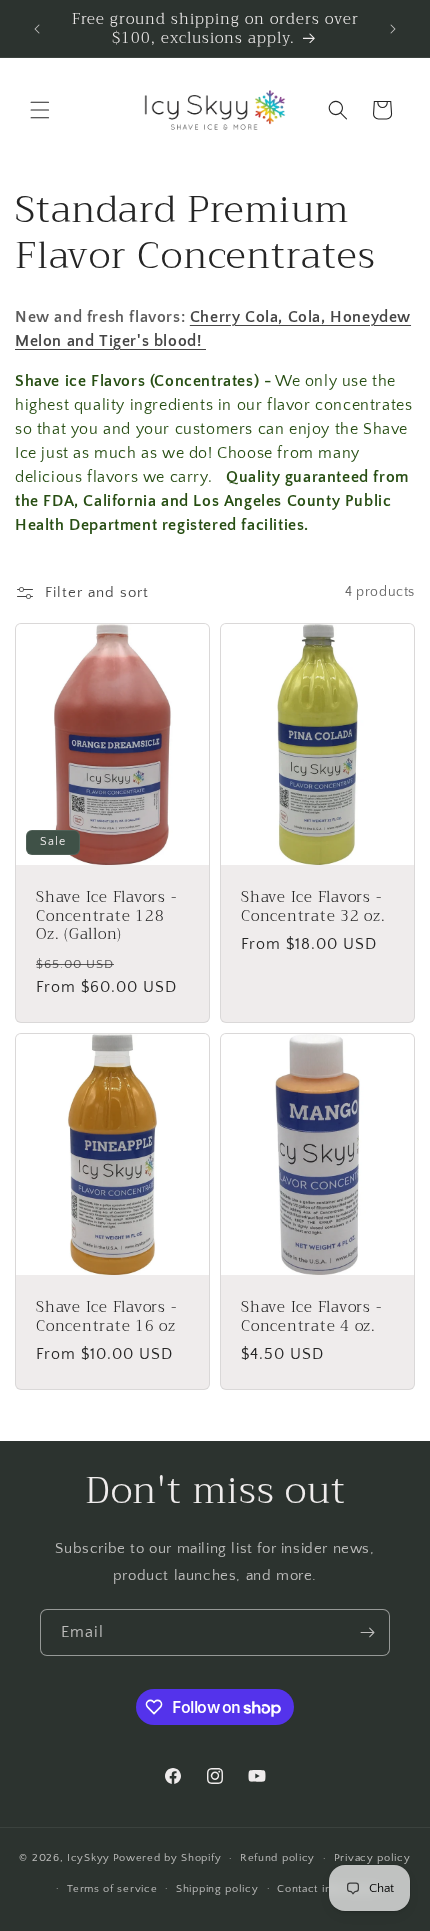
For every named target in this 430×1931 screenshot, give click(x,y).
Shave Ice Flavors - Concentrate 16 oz (106, 1316)
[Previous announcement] (37, 29)
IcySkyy (88, 1858)
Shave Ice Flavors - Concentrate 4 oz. (311, 1316)
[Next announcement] (393, 29)
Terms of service (112, 1889)
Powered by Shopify (167, 1858)
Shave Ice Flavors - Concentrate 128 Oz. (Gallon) (106, 916)
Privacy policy (372, 1858)
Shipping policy (217, 1889)
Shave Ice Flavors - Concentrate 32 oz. (313, 906)
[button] (40, 110)
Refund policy (277, 1858)
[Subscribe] (367, 1632)
